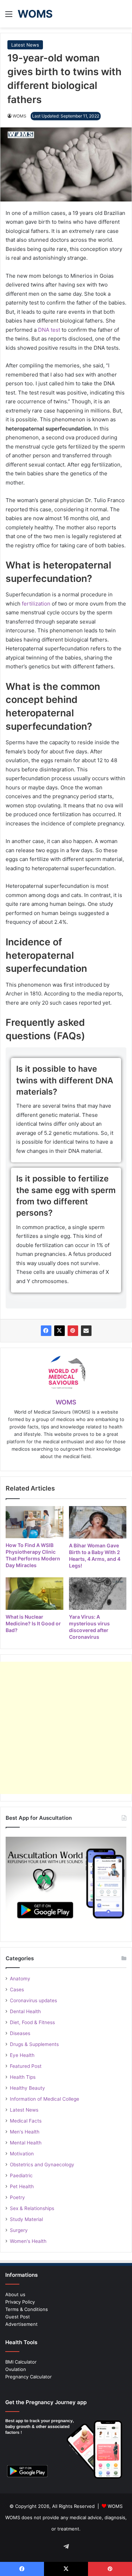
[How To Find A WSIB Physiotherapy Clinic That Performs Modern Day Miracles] (34, 1522)
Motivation (22, 2154)
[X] (59, 1331)
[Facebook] (46, 1331)
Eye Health (22, 2055)
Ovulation (16, 2369)
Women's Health (28, 2241)
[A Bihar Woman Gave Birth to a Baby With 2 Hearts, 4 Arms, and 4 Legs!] (98, 1522)
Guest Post (18, 2317)
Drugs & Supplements (34, 2044)
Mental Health (26, 2143)
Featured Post (26, 2066)
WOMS (20, 116)
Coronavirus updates (33, 2000)
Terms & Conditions (27, 2309)
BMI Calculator (21, 2362)
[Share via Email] (86, 1331)
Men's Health (25, 2132)
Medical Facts (26, 2121)
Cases (17, 1990)
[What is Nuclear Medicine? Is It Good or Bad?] (34, 1594)
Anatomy (20, 1979)
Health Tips (23, 2077)
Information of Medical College (45, 2099)
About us (15, 2294)
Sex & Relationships (32, 2208)
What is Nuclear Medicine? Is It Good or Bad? (33, 1623)
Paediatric (21, 2175)
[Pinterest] (73, 1331)
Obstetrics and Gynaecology (42, 2165)
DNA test (49, 330)
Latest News (25, 45)
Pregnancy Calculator (29, 2377)
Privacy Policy (20, 2302)
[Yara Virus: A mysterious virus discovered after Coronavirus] (98, 1594)
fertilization (37, 604)
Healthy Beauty (27, 2088)
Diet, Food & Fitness (32, 2022)
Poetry (17, 2197)
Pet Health (22, 2186)
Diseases (20, 2033)
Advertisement (21, 2324)
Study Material (26, 2219)
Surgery (19, 2230)
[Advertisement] (66, 1728)
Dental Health (25, 2011)
